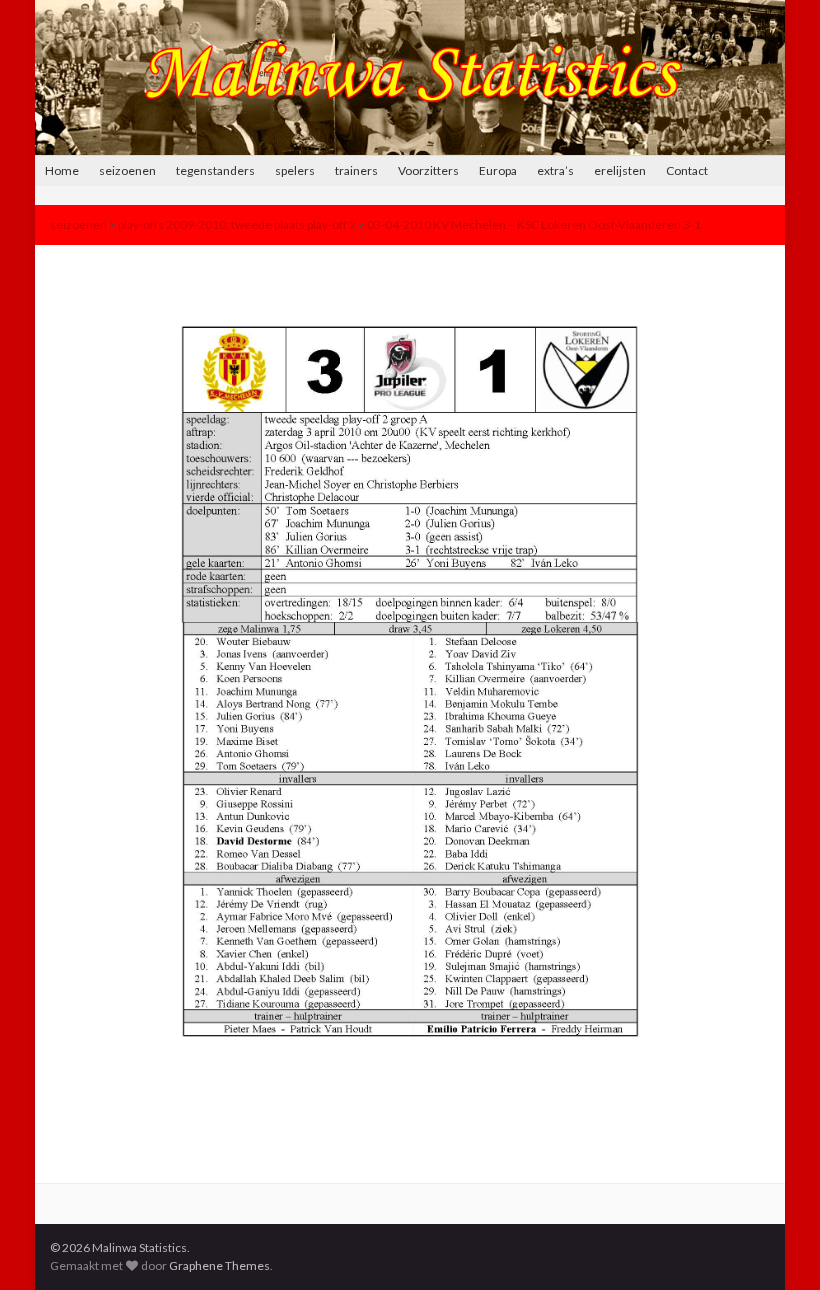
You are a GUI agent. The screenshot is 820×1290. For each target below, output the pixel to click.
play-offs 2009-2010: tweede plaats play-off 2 (237, 224)
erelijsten (620, 170)
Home (62, 170)
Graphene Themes (219, 1265)
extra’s (555, 170)
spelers (295, 170)
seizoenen (127, 170)
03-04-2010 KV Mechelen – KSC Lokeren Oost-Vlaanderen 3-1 (534, 224)
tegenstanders (215, 170)
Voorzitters (428, 170)
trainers (356, 170)
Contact (687, 170)
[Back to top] (775, 1245)
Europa (498, 170)
